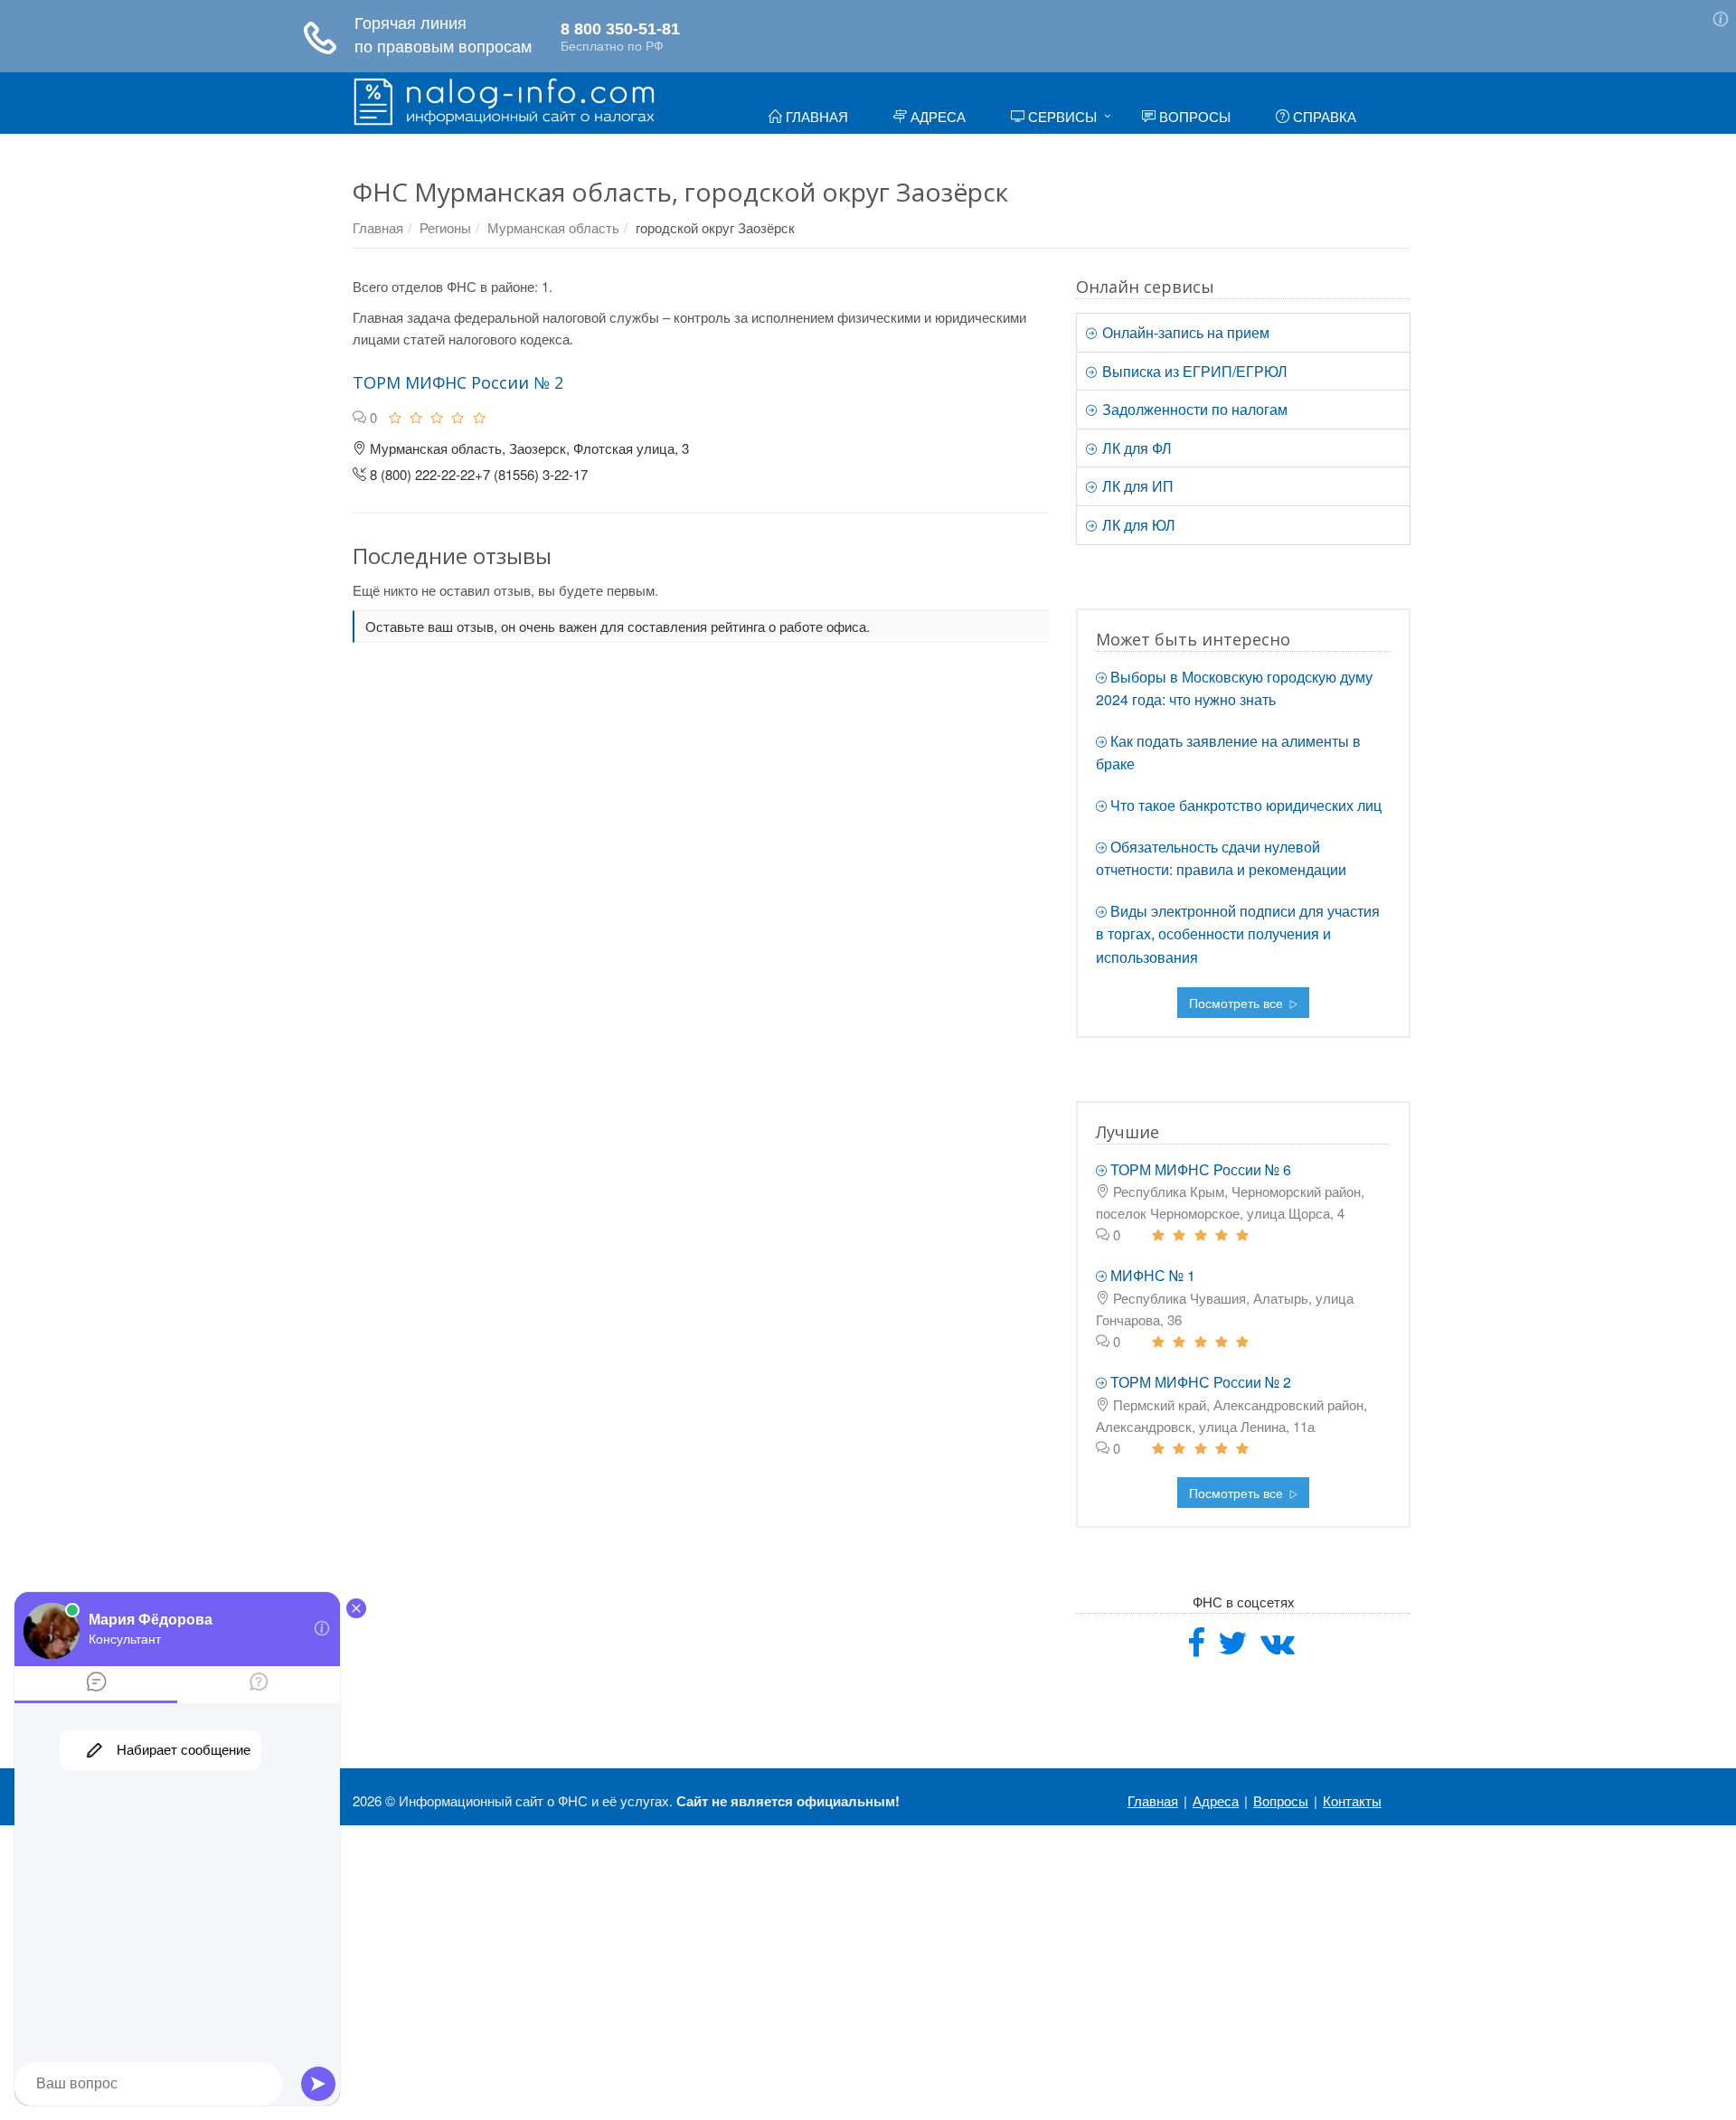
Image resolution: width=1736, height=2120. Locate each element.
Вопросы (1193, 116)
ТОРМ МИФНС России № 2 (458, 382)
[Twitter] (1233, 1649)
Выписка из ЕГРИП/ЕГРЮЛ (1193, 371)
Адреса (936, 116)
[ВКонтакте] (1278, 1649)
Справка (1323, 116)
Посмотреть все (1238, 1003)
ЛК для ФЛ (1135, 448)
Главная (815, 116)
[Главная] (504, 99)
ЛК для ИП (1136, 486)
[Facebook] (1196, 1649)
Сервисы (1061, 116)
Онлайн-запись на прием (1184, 332)
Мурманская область (553, 227)
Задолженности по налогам (1193, 409)
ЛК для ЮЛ (1137, 525)
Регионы (445, 227)
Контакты (1352, 1800)
